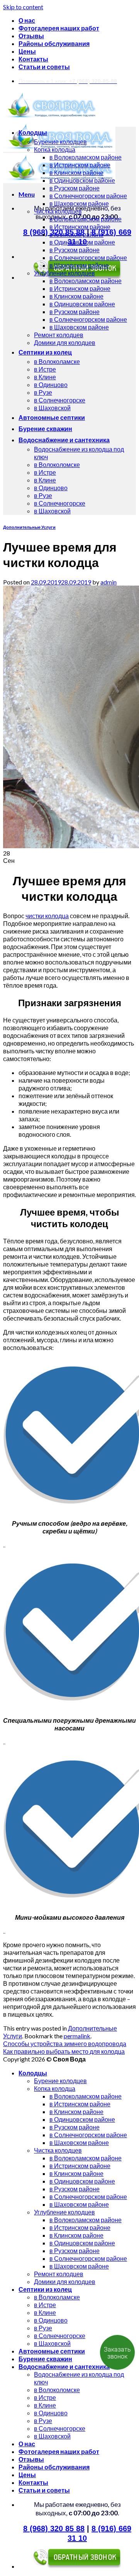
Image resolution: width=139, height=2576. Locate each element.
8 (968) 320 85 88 (54, 2528)
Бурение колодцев (60, 142)
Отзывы (31, 36)
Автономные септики (52, 417)
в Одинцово (51, 385)
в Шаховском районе (79, 203)
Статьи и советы (44, 67)
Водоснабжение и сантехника (64, 440)
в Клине (45, 377)
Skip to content (23, 7)
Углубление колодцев (64, 273)
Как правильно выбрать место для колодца (64, 2051)
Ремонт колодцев (59, 335)
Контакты (33, 59)
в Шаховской (52, 408)
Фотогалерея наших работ (59, 28)
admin (108, 582)
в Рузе (43, 392)
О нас (27, 20)
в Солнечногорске (60, 400)
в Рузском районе (75, 188)
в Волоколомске (57, 464)
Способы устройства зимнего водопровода (65, 2044)
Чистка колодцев (58, 211)
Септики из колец (45, 352)
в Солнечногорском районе (88, 196)
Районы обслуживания (54, 43)
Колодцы (33, 132)
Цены (27, 51)
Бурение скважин (45, 429)
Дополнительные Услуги (29, 527)
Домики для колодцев (65, 342)
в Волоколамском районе (86, 157)
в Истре (45, 369)
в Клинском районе (76, 172)
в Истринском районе (80, 165)
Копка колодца (55, 149)
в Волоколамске (57, 361)
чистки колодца (47, 916)
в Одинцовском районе (82, 180)
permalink (77, 2036)
